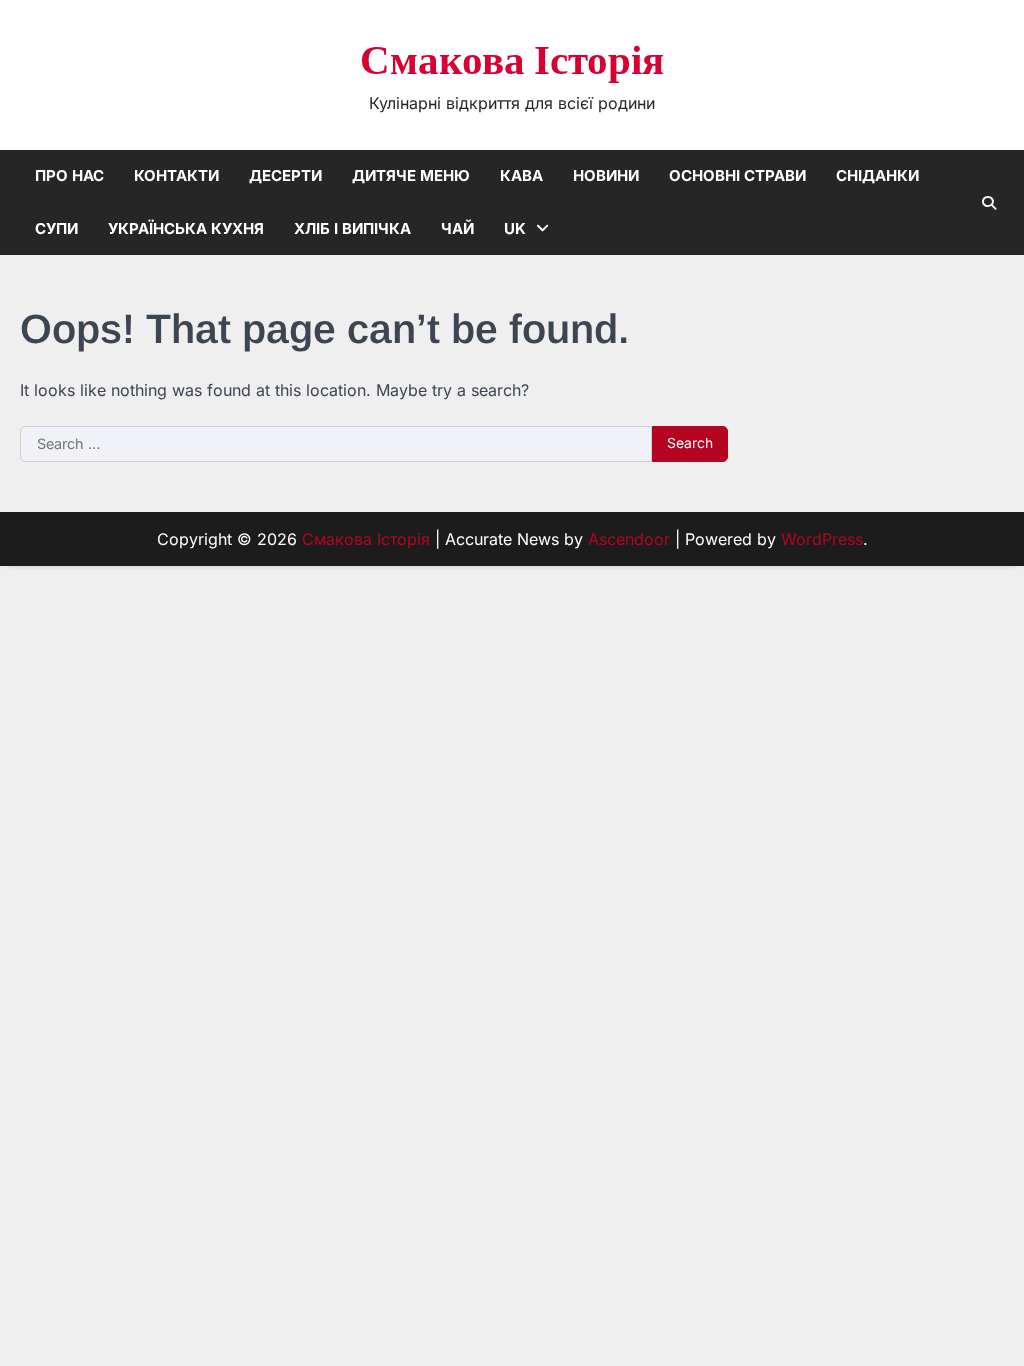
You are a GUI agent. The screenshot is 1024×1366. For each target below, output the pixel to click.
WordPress (822, 539)
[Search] (989, 203)
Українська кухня (186, 228)
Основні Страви (737, 175)
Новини (606, 175)
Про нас (69, 175)
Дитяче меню (411, 175)
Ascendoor (629, 539)
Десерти (285, 175)
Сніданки (877, 175)
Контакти (176, 175)
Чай (457, 228)
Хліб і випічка (352, 228)
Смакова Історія (512, 62)
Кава (521, 175)
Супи (56, 228)
